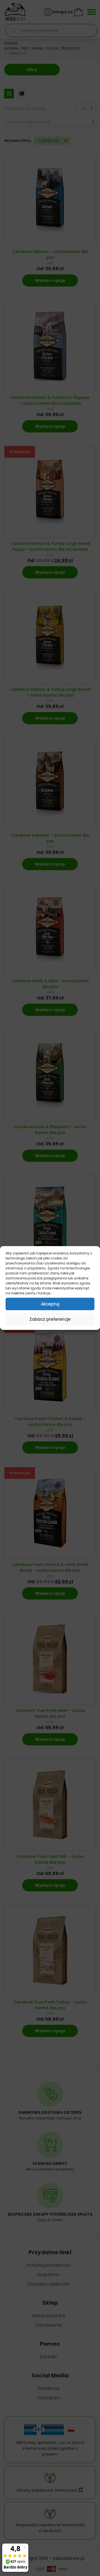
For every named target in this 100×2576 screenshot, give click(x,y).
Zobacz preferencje (50, 1319)
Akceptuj (50, 1304)
